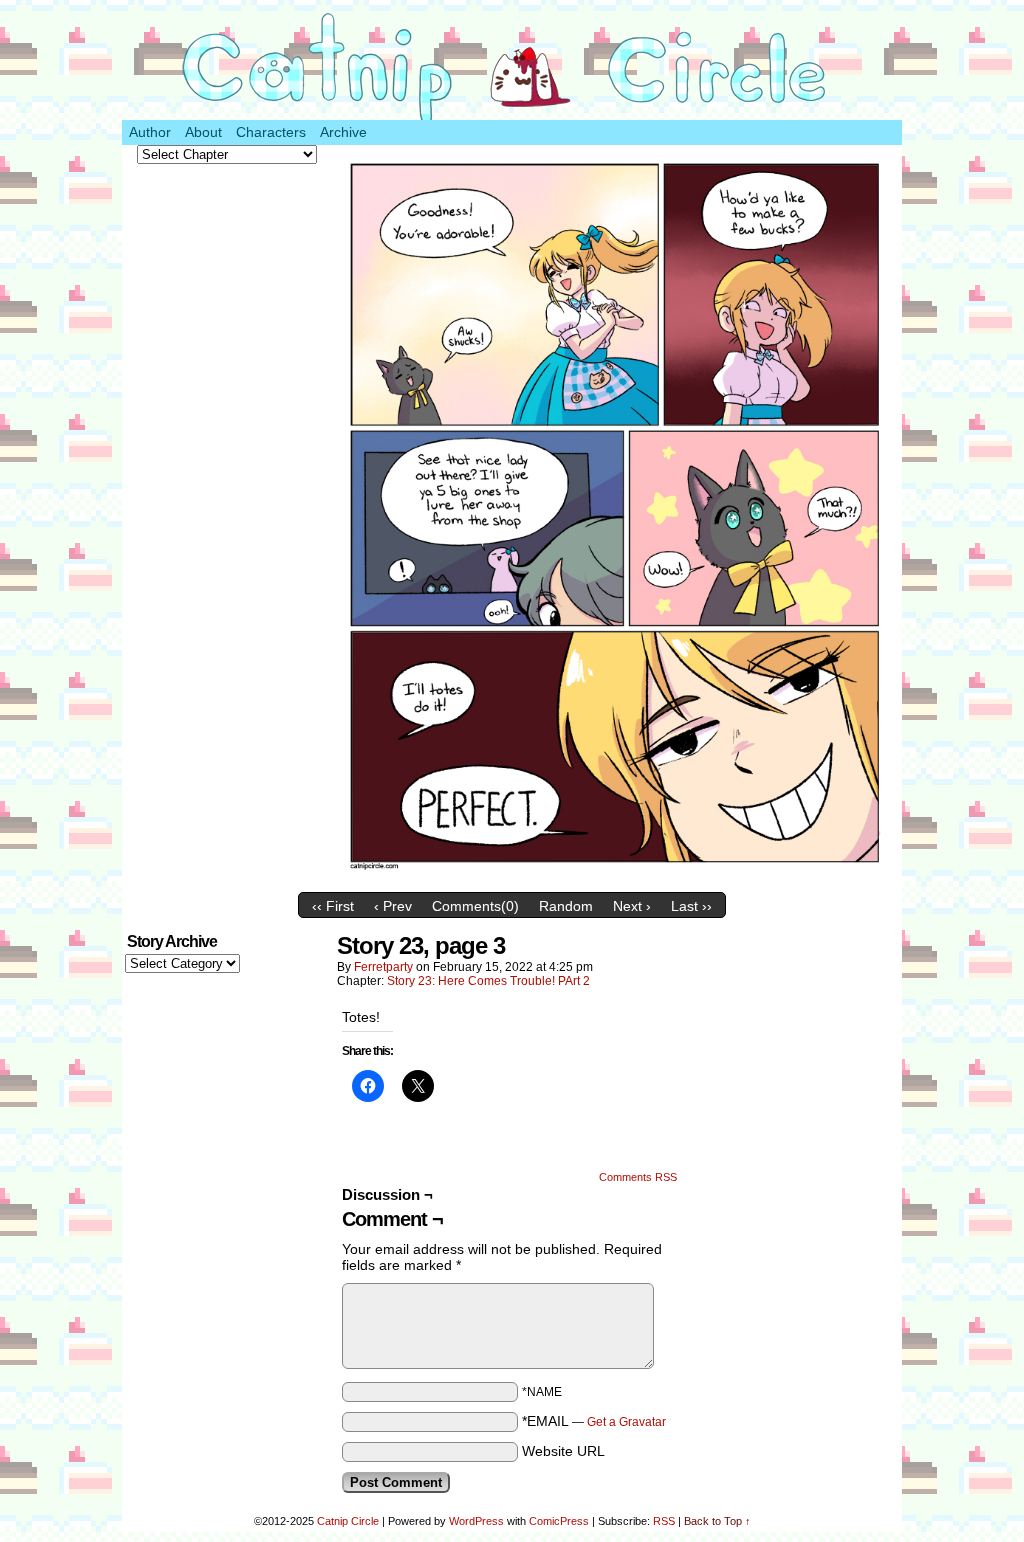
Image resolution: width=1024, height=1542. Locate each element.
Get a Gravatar (626, 1422)
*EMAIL (594, 1421)
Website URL (563, 1451)
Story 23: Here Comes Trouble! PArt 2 (488, 981)
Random (566, 906)
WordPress (476, 1521)
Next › (632, 906)
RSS (664, 1521)
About (203, 132)
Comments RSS (638, 1177)
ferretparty (383, 967)
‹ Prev (393, 906)
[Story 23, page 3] (617, 878)
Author (150, 132)
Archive (343, 132)
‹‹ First (333, 906)
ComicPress (559, 1521)
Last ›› (691, 906)
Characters (271, 132)
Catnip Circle (348, 1521)
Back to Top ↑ (717, 1521)
